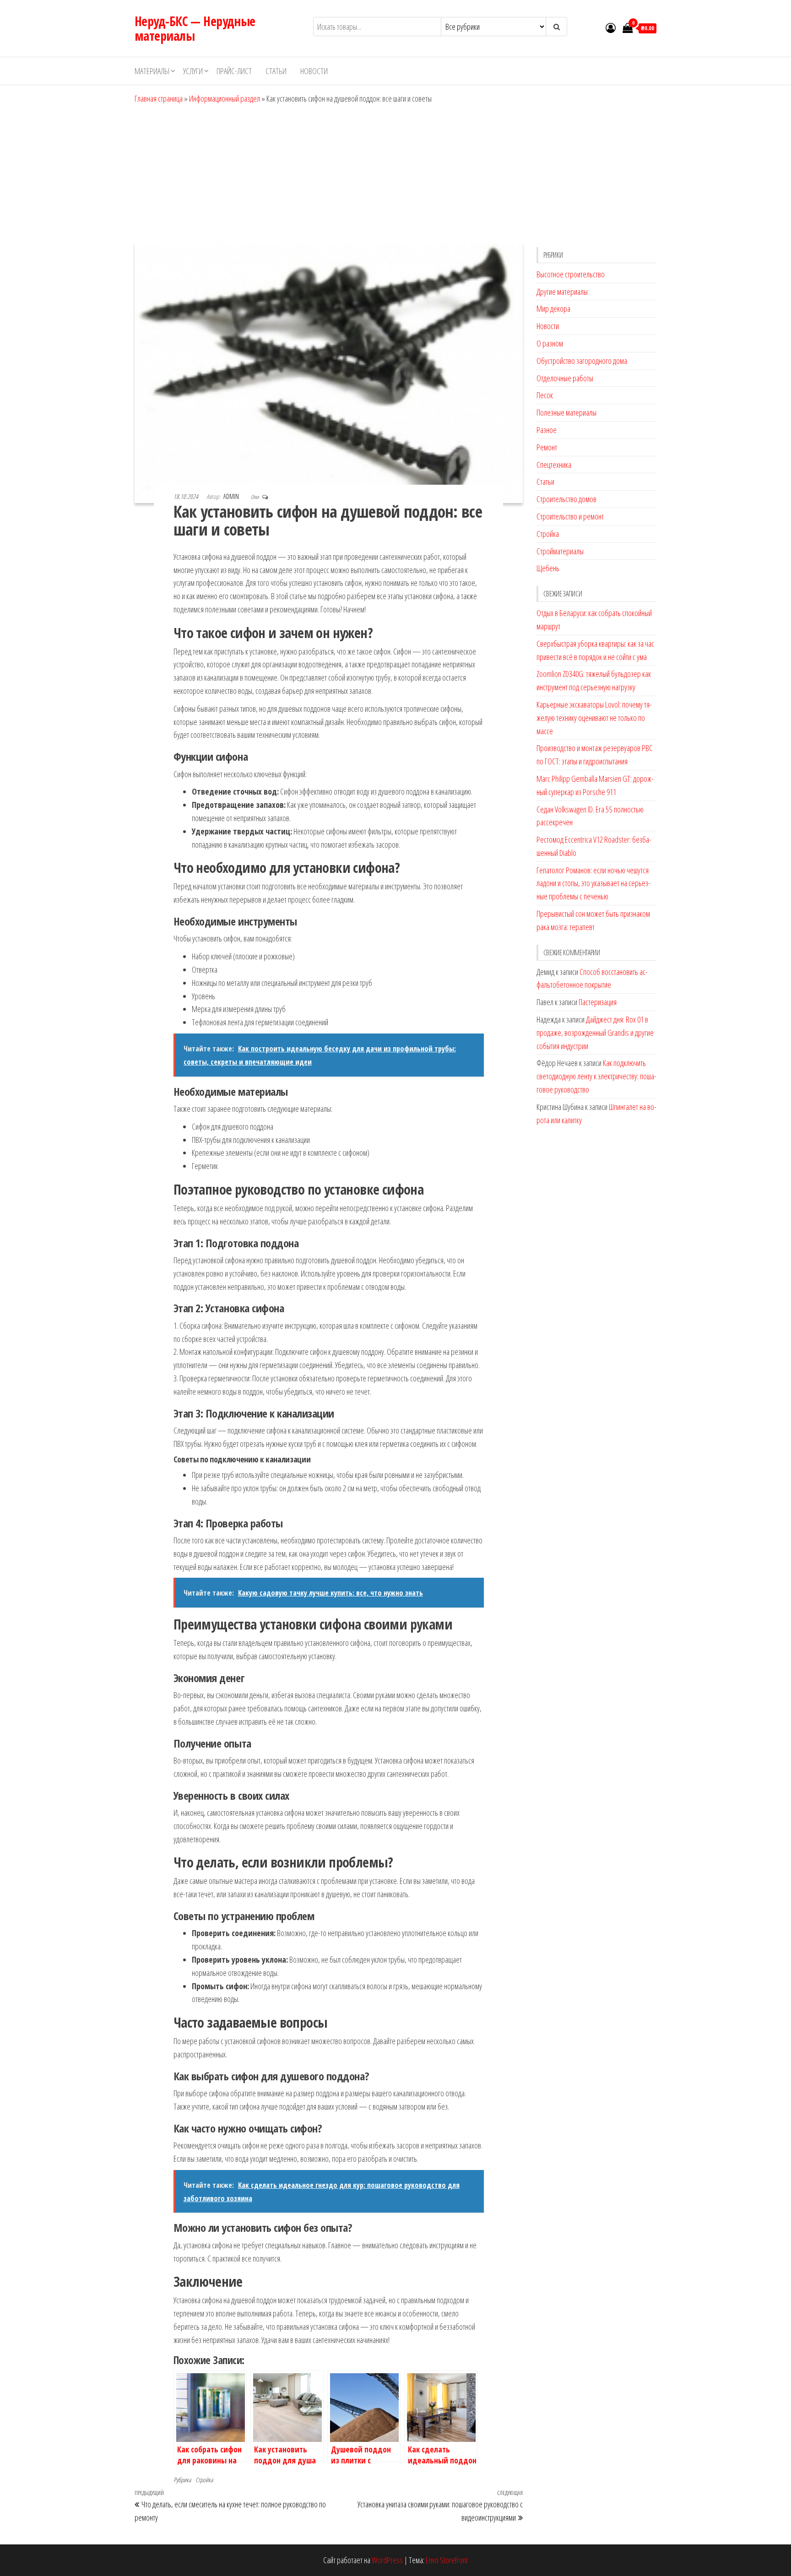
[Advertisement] (395, 174)
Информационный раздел (225, 98)
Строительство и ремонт (570, 516)
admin (232, 496)
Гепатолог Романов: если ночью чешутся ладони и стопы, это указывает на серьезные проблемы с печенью (593, 883)
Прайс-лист (234, 71)
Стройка (204, 2480)
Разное (547, 430)
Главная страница (159, 98)
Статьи (276, 71)
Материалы (152, 71)
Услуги (193, 71)
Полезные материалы (566, 412)
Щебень (548, 568)
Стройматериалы (560, 551)
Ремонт (547, 447)
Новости (314, 71)
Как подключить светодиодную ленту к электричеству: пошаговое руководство (596, 1076)
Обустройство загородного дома (582, 361)
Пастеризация (598, 1002)
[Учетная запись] (611, 27)
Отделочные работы (565, 378)
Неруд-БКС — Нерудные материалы (195, 28)
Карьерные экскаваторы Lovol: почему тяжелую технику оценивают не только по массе (594, 718)
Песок (545, 395)
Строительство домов (566, 499)
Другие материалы (562, 292)
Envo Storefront (447, 2560)
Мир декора (553, 308)
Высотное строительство (571, 274)
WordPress (387, 2560)
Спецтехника (554, 465)
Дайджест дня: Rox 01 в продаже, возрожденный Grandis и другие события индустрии (595, 1033)
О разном (550, 343)
